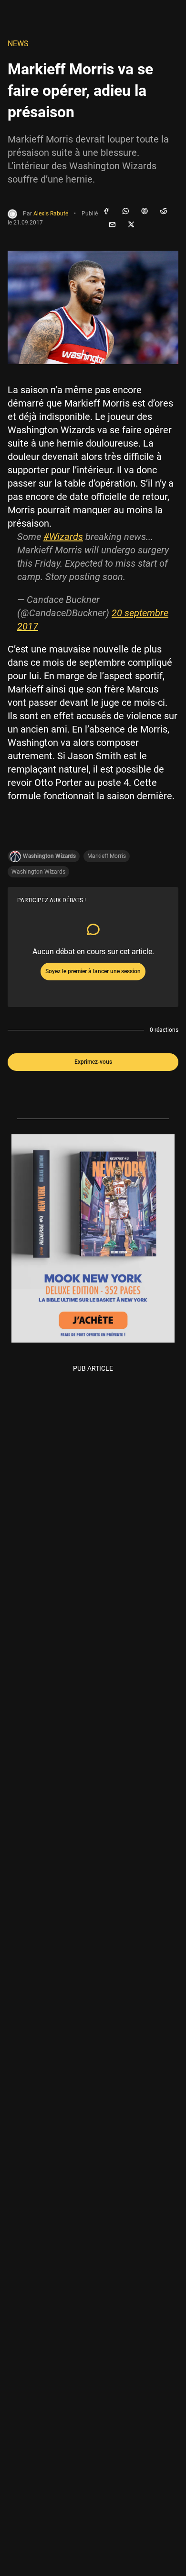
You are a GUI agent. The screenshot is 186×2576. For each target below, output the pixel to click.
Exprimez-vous (93, 1062)
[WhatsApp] (125, 212)
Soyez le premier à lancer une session (93, 971)
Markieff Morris (107, 856)
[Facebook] (106, 212)
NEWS (18, 44)
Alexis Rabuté (51, 214)
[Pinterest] (145, 212)
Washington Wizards (38, 872)
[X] (131, 225)
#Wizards (63, 537)
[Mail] (112, 225)
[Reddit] (164, 212)
